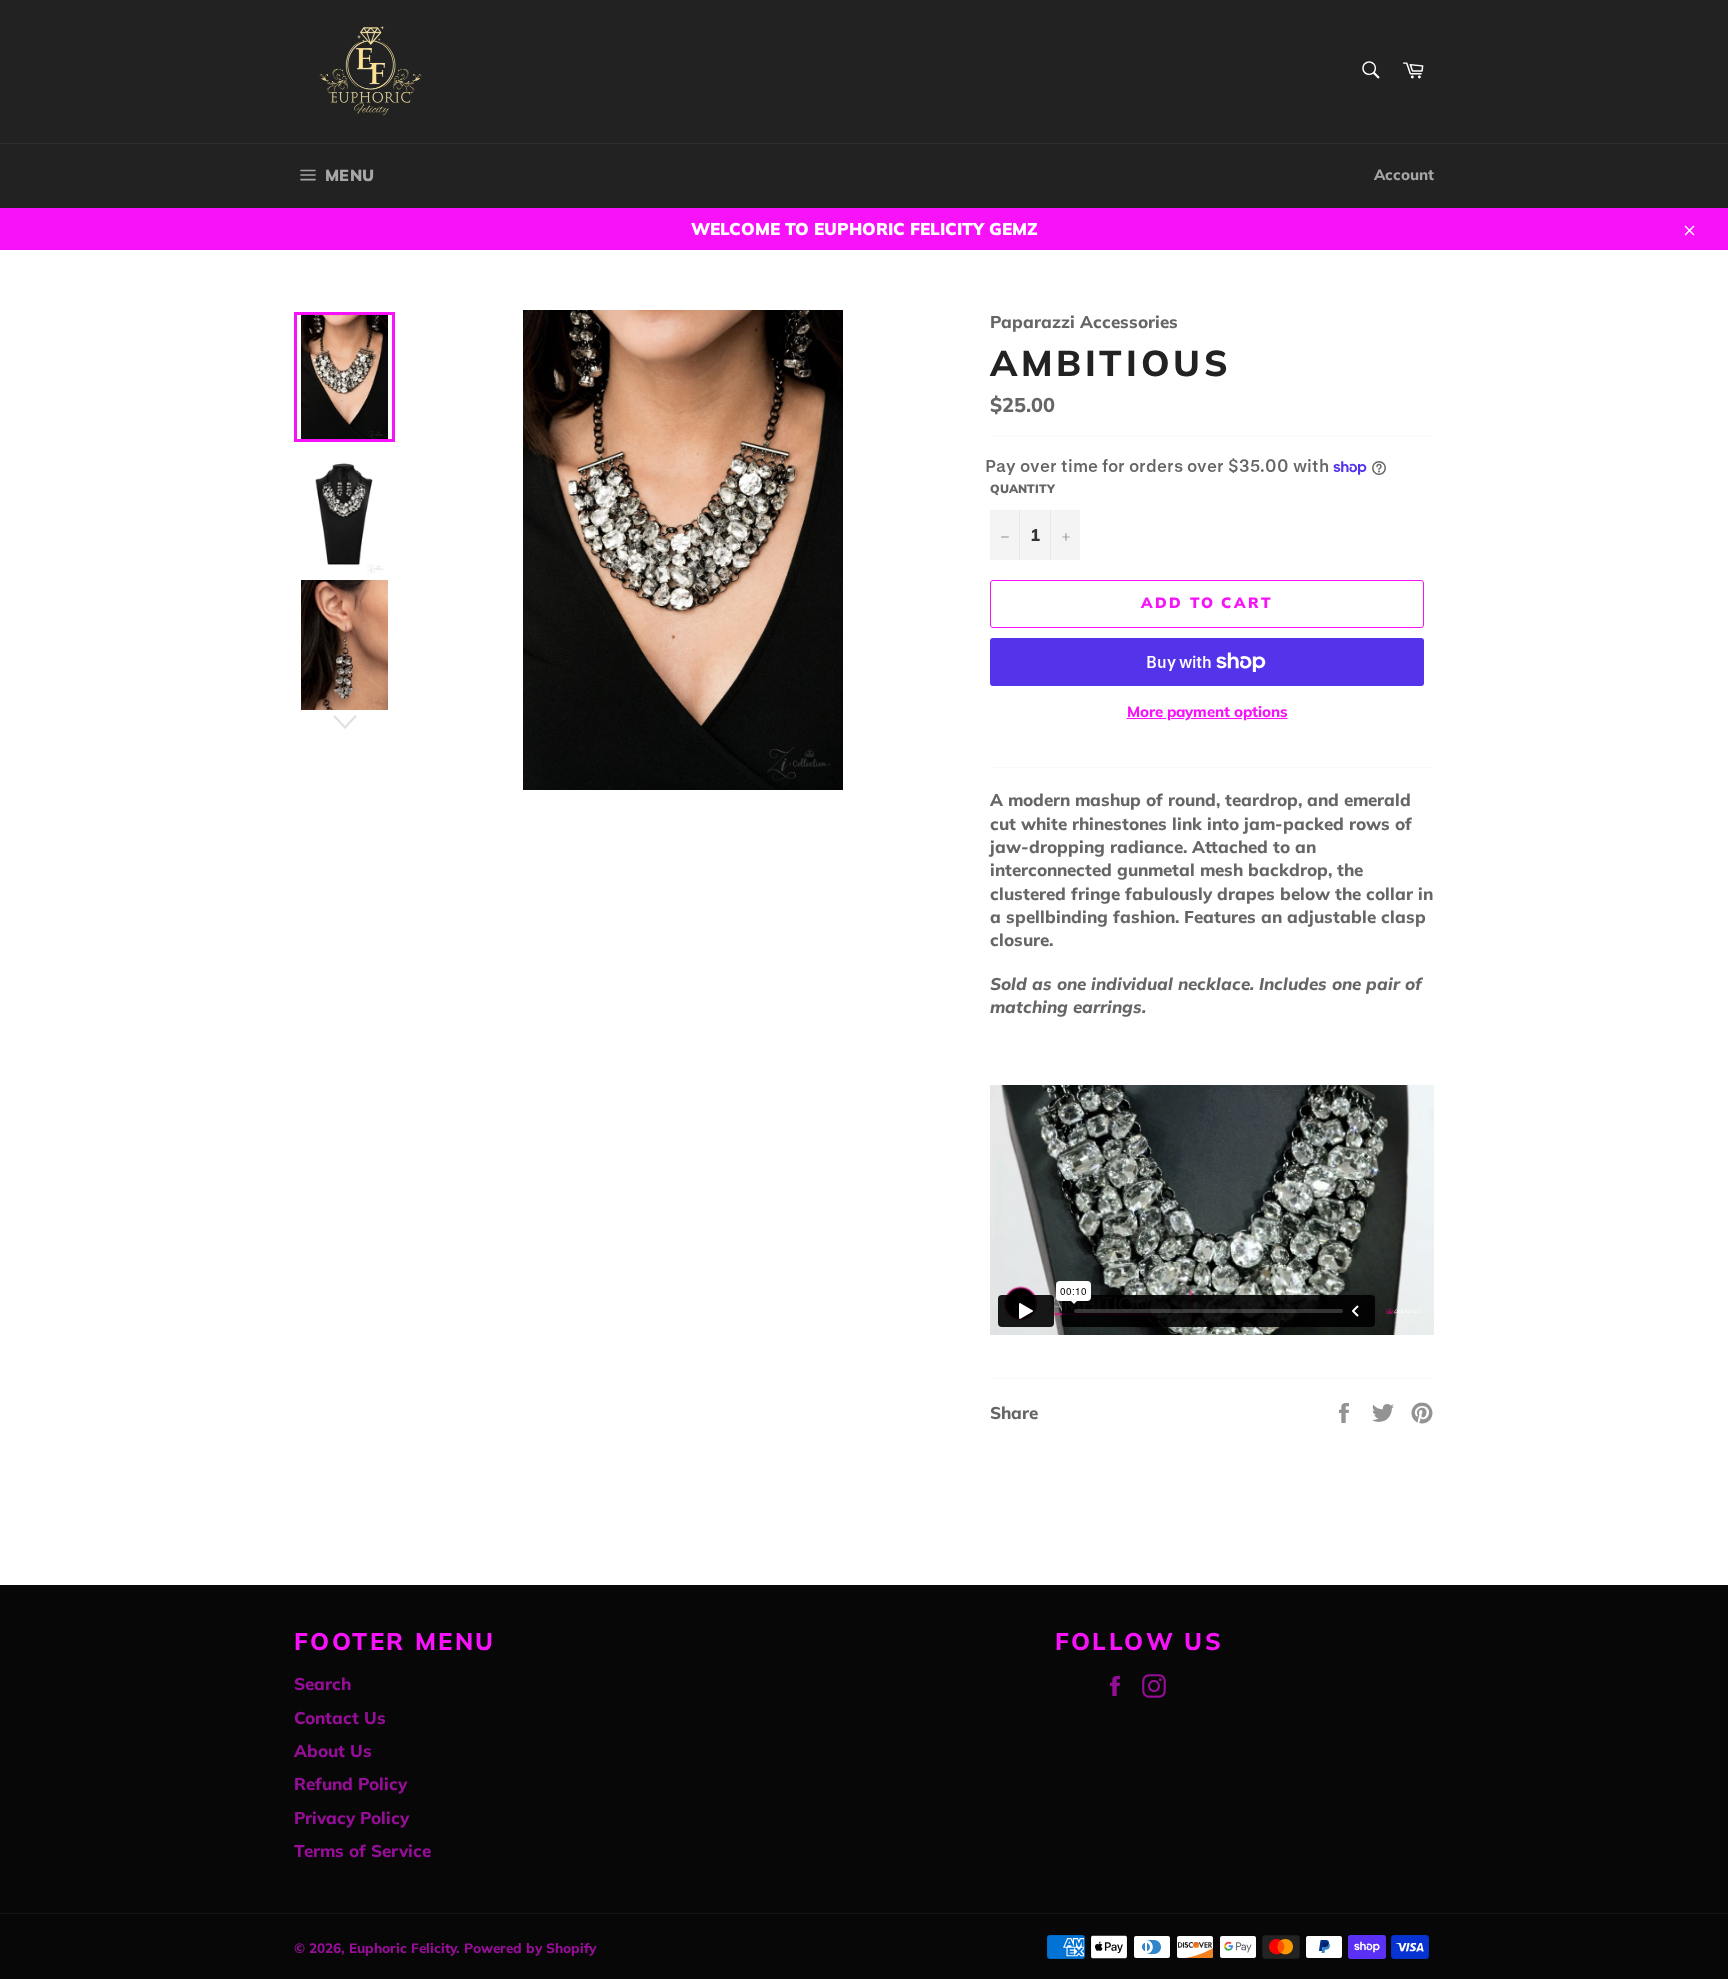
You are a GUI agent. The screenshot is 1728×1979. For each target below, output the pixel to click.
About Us (333, 1750)
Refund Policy (350, 1783)
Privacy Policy (351, 1817)
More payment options (1207, 711)
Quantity (1022, 488)
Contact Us (340, 1717)
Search (322, 1683)
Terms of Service (362, 1850)
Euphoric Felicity (402, 1947)
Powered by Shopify (530, 1947)
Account (1404, 174)
